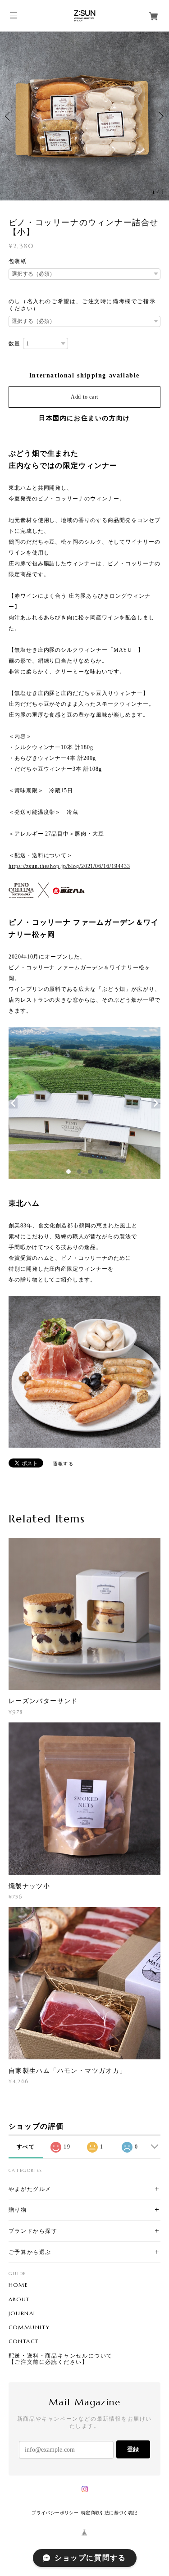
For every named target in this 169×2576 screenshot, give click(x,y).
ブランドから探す (33, 2231)
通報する (63, 1464)
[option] (84, 116)
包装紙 (18, 261)
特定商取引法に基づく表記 (109, 2513)
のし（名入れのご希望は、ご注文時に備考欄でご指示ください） (82, 305)
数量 (15, 344)
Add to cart (84, 397)
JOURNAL (23, 2313)
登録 (133, 2449)
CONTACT (24, 2341)
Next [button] (160, 116)
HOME (18, 2285)
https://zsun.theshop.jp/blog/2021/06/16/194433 (69, 866)
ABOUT (19, 2299)
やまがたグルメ (30, 2189)
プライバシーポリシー (55, 2513)
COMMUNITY (29, 2327)
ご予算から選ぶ (30, 2252)
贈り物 (18, 2210)
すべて (26, 2147)
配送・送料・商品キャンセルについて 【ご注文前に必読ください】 (61, 2359)
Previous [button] (9, 116)
